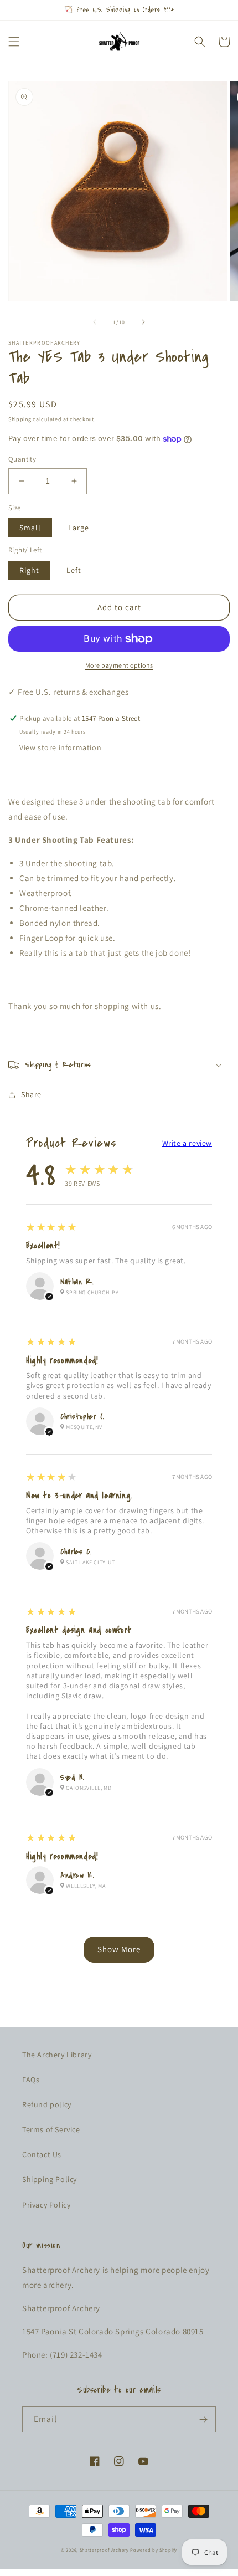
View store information (60, 747)
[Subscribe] (203, 2419)
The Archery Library (57, 2055)
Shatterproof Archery (104, 2550)
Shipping (20, 419)
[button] (14, 42)
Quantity (22, 459)
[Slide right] (143, 322)
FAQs (31, 2080)
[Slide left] (95, 322)
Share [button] (31, 1094)
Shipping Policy (50, 2179)
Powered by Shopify (154, 2550)
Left (74, 570)
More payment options (119, 665)
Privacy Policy (46, 2205)
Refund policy (47, 2104)
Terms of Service (51, 2129)
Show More (119, 1949)
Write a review (187, 1143)
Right (29, 570)
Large (79, 528)
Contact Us (42, 2154)
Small (30, 528)
